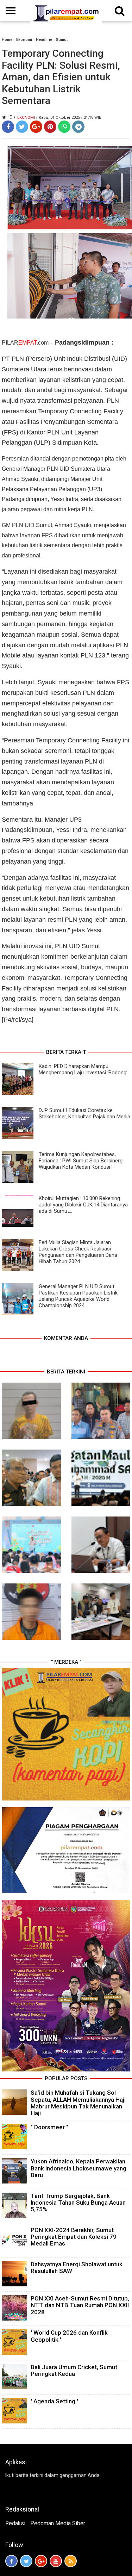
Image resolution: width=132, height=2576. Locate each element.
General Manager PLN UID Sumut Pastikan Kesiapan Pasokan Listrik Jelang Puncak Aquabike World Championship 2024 (78, 1296)
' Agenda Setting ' (54, 2401)
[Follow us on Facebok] (11, 2561)
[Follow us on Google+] (41, 2561)
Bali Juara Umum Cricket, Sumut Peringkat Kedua (74, 2370)
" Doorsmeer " (49, 2127)
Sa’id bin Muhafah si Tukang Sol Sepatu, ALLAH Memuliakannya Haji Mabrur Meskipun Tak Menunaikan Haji (78, 2103)
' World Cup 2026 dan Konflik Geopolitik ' (69, 2336)
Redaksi (15, 2523)
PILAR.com (26, 343)
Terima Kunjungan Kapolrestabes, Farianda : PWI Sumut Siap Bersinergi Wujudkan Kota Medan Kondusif (81, 1161)
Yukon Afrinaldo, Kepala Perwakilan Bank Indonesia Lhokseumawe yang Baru (78, 2168)
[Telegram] (78, 127)
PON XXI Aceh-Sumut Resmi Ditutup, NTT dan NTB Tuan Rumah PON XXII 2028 (80, 2305)
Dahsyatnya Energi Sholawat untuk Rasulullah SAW (77, 2268)
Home (7, 40)
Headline (44, 40)
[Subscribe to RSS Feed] (71, 2561)
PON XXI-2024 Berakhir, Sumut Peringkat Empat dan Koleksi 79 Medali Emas (74, 2237)
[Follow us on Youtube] (56, 2561)
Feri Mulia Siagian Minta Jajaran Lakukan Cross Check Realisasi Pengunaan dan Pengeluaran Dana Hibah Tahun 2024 (78, 1252)
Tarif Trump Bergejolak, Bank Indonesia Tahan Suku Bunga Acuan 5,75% (78, 2203)
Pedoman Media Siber (58, 2523)
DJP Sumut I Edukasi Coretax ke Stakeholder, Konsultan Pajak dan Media (84, 1113)
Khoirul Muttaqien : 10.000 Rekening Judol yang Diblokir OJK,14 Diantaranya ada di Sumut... (83, 1205)
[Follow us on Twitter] (26, 2561)
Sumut (62, 40)
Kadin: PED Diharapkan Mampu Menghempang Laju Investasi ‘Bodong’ (83, 1069)
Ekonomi (24, 40)
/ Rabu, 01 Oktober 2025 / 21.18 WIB (69, 118)
